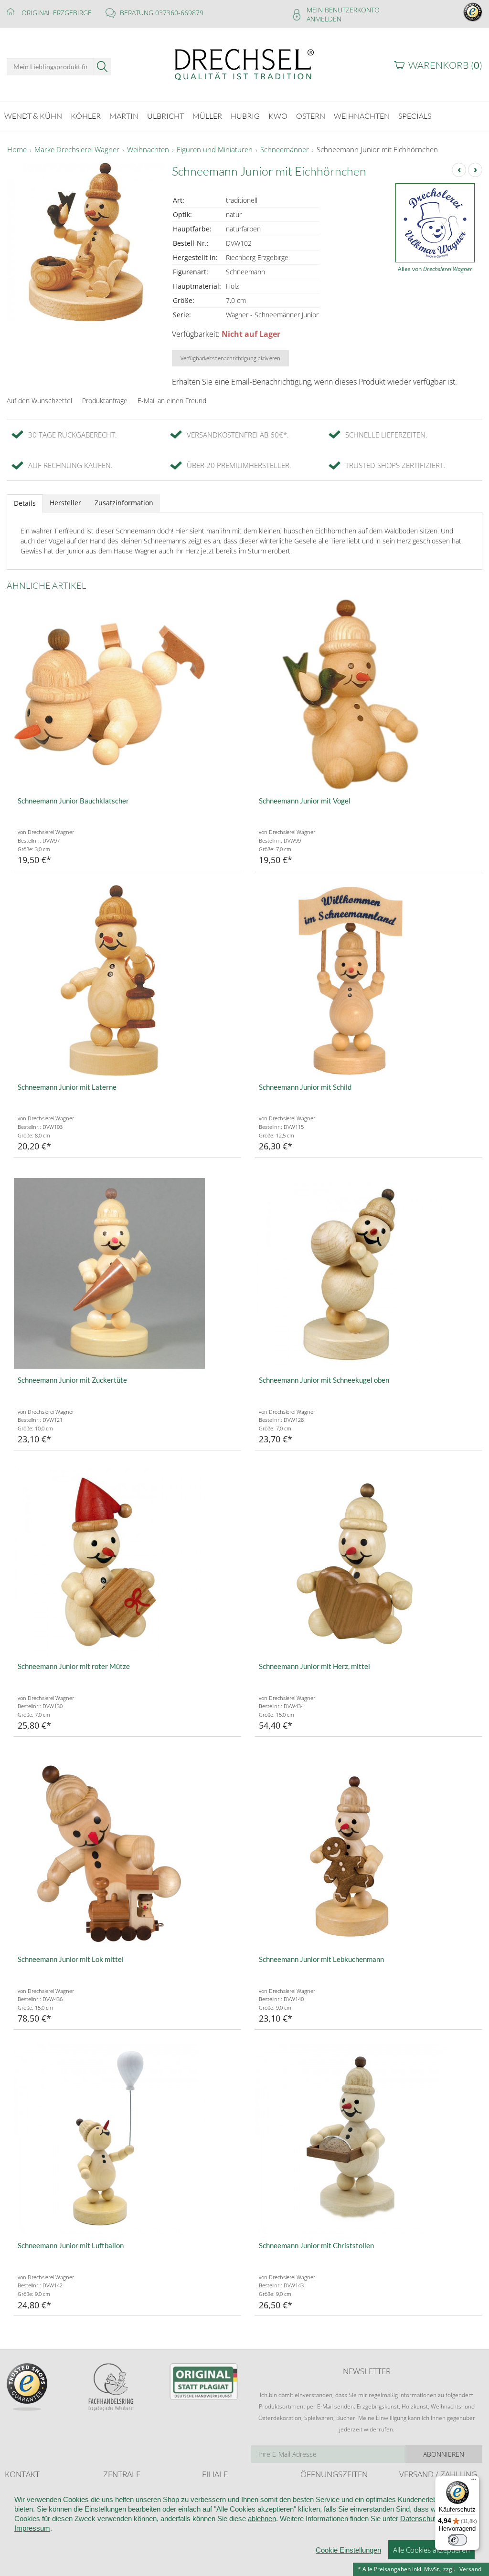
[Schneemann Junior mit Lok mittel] (127, 1853)
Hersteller (65, 503)
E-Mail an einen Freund (172, 401)
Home (17, 150)
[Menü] (474, 2482)
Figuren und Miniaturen (215, 150)
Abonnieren (444, 2454)
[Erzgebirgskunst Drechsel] (244, 64)
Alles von (435, 269)
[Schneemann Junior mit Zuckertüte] (127, 1273)
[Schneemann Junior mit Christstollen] (368, 2139)
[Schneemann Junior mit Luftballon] (127, 2139)
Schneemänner (285, 150)
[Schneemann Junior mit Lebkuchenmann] (368, 1853)
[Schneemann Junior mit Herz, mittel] (368, 1560)
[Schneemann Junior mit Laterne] (127, 980)
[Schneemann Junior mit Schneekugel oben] (368, 1273)
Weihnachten (148, 150)
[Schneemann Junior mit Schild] (368, 980)
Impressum (32, 2528)
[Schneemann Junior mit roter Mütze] (127, 1560)
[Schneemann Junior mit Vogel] (368, 694)
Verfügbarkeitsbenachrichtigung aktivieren (230, 358)
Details (25, 503)
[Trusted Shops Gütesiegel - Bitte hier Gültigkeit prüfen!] (473, 11)
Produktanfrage (105, 401)
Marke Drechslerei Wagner (77, 150)
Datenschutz (420, 2519)
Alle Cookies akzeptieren (431, 2550)
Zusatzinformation (124, 503)
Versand (470, 2569)
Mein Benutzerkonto (343, 10)
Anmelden (324, 19)
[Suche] (102, 67)
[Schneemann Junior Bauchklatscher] (127, 694)
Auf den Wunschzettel (39, 401)
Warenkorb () (445, 65)
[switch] (457, 2540)
